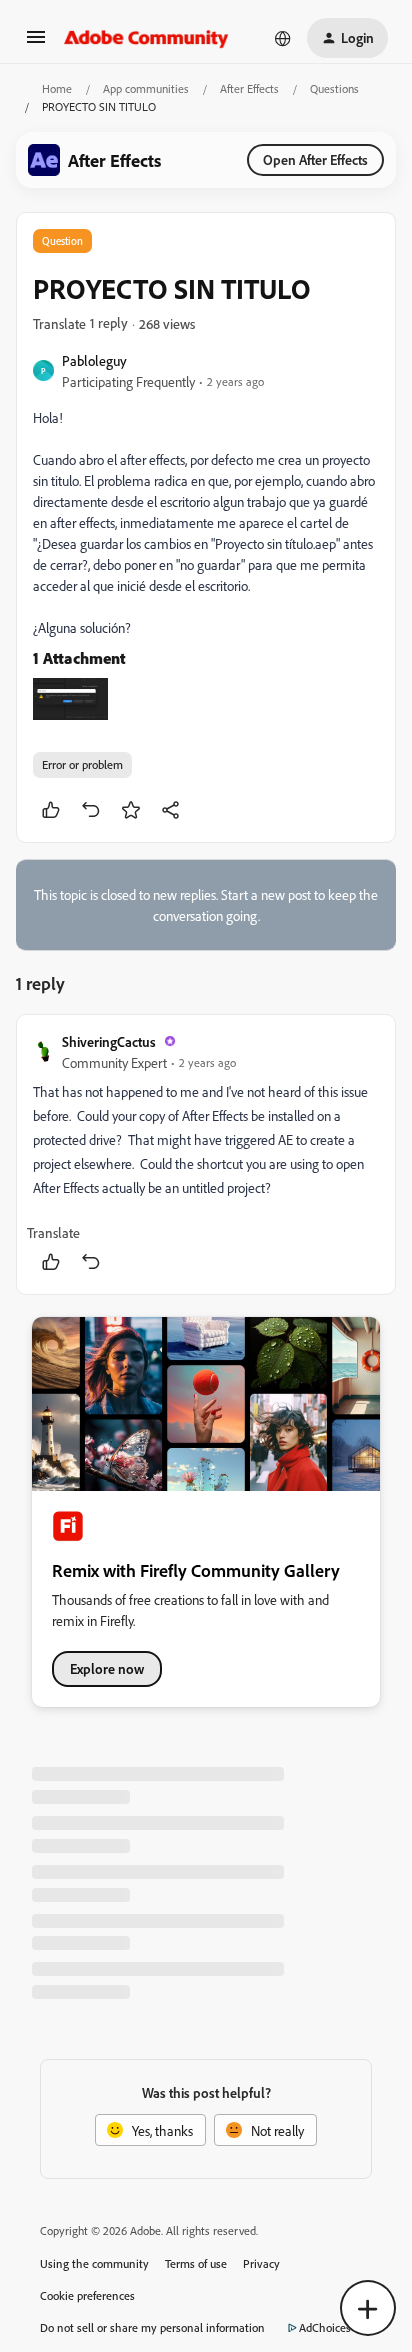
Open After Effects (315, 159)
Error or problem (82, 764)
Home (57, 88)
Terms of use (196, 2263)
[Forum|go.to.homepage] (146, 38)
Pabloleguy (94, 360)
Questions (334, 88)
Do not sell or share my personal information (152, 2327)
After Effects (249, 88)
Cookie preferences (87, 2295)
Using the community (94, 2263)
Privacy (261, 2263)
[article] (206, 1154)
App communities (146, 88)
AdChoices (325, 2327)
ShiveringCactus (109, 1041)
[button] (36, 43)
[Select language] (283, 38)
